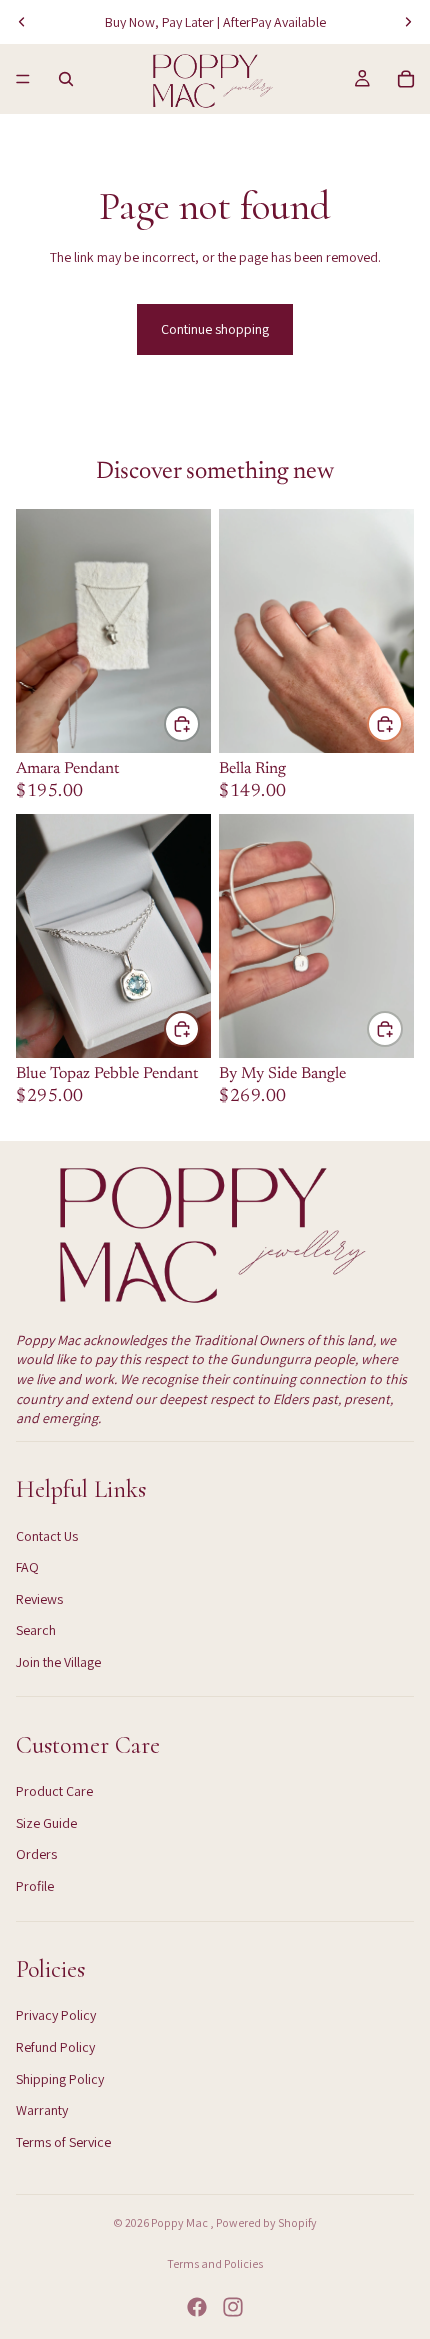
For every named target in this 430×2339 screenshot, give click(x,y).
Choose (402, 1028)
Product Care (54, 1791)
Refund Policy (55, 2047)
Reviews (39, 1599)
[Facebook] (197, 2307)
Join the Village (58, 1662)
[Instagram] (233, 2307)
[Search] (66, 79)
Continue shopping (215, 329)
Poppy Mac (180, 2222)
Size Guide (46, 1823)
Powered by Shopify (266, 2222)
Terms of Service (63, 2142)
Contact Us (47, 1536)
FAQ (27, 1567)
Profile (35, 1886)
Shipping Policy (60, 2079)
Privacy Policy (56, 2015)
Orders (36, 1854)
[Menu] (23, 79)
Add (199, 723)
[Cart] (406, 79)
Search (36, 1630)
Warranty (42, 2110)
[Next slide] (408, 22)
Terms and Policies (215, 2263)
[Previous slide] (22, 22)
